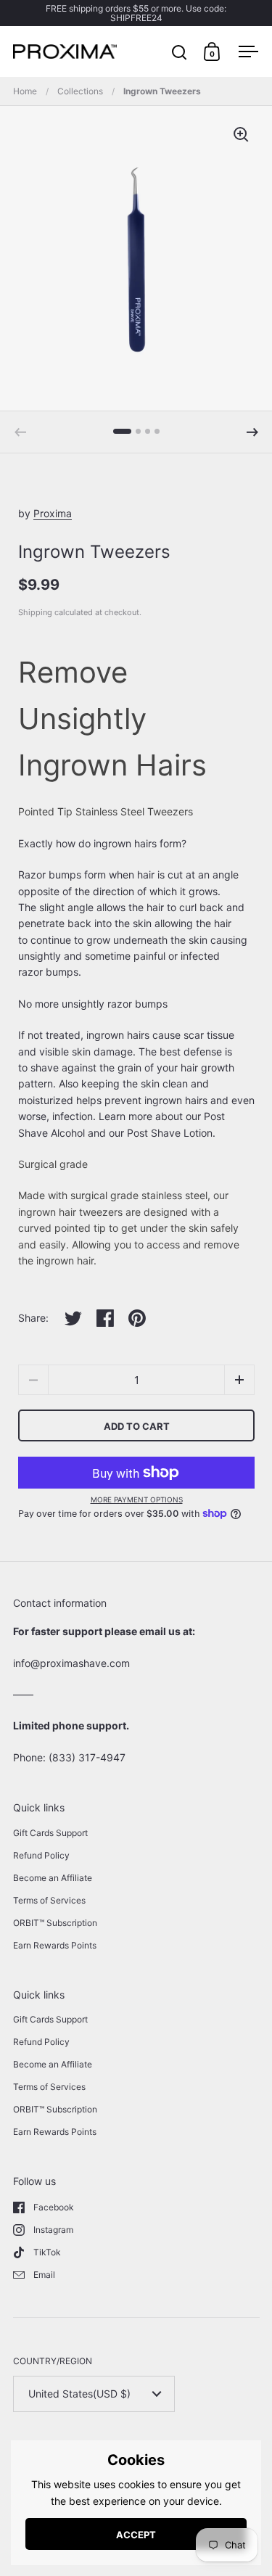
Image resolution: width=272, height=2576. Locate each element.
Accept (136, 2535)
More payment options (137, 1499)
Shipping (35, 612)
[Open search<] (180, 52)
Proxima (53, 513)
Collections (80, 91)
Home (25, 91)
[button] (252, 432)
